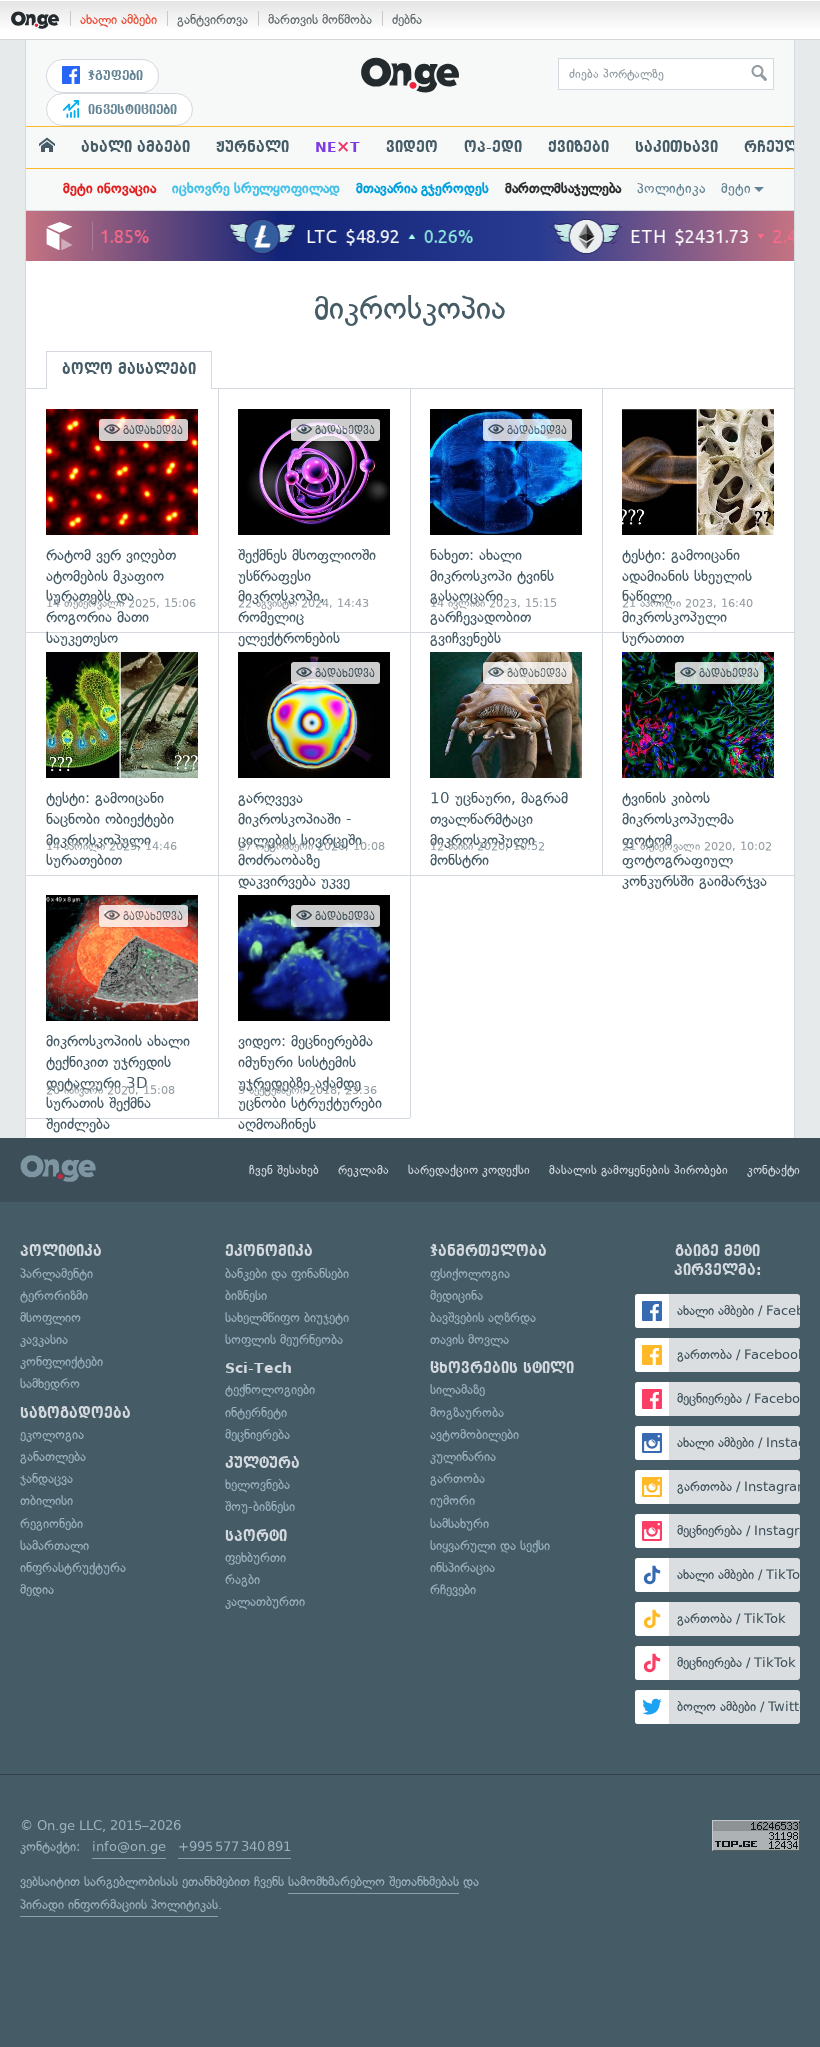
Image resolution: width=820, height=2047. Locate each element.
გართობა (457, 1478)
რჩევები (453, 1589)
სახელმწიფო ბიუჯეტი (287, 1317)
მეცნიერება (257, 1434)
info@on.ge (129, 1846)
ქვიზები (578, 147)
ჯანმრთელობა (488, 1251)
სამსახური (459, 1523)
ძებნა (407, 19)
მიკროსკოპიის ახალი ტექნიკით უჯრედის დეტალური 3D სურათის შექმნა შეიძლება (122, 996)
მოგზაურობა (467, 1412)
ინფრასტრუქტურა (73, 1567)
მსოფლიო (50, 1317)
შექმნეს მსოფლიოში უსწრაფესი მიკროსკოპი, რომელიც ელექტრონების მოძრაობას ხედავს (314, 510)
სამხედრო (50, 1383)
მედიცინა (456, 1295)
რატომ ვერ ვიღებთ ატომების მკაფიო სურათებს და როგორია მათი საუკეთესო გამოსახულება (122, 510)
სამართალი (54, 1545)
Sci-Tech (258, 1368)
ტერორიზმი (54, 1295)
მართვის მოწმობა (320, 19)
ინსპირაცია (462, 1567)
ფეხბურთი (255, 1557)
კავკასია (44, 1339)
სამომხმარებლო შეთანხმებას (373, 1881)
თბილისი (46, 1500)
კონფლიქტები (61, 1361)
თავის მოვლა (469, 1339)
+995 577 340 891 (234, 1846)
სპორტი (256, 1536)
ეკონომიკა (269, 1251)
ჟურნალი (252, 147)
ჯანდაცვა (46, 1478)
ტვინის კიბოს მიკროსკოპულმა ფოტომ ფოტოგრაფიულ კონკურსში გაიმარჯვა (698, 753)
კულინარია (463, 1456)
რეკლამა (363, 1170)
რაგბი (242, 1579)
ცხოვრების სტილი (502, 1368)
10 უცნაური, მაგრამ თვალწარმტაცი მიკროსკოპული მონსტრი (506, 753)
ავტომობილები (474, 1434)
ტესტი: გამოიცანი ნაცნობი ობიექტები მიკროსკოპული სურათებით (122, 753)
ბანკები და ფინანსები (287, 1273)
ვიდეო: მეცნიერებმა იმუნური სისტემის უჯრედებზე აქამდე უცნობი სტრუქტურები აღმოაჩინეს (314, 996)
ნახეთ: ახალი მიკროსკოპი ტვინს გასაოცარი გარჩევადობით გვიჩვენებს (506, 510)
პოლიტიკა (671, 188)
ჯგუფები (113, 76)
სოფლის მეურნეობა (284, 1339)
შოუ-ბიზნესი (260, 1506)
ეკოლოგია (52, 1434)
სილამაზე (457, 1389)
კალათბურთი (265, 1601)
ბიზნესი (246, 1295)
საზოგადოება (75, 1413)
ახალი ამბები (118, 19)
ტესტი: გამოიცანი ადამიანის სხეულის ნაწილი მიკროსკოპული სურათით (698, 510)
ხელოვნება (257, 1484)
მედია (37, 1589)
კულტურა (262, 1463)
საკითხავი (676, 147)
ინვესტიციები (130, 110)
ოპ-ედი (493, 147)
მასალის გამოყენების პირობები (638, 1170)
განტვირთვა (212, 19)
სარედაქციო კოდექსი (469, 1170)
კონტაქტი (773, 1170)
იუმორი (452, 1500)
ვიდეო (412, 147)
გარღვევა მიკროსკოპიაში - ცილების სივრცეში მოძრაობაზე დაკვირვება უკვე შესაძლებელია (314, 753)
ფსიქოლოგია (470, 1273)
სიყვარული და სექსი (490, 1545)
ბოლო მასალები (129, 369)
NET (337, 147)
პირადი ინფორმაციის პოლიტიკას (119, 1904)
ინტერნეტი (256, 1412)
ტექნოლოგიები (270, 1389)
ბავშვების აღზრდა (483, 1317)
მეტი (736, 188)
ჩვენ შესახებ (284, 1170)
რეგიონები (51, 1523)
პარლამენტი (56, 1273)
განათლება (53, 1456)
